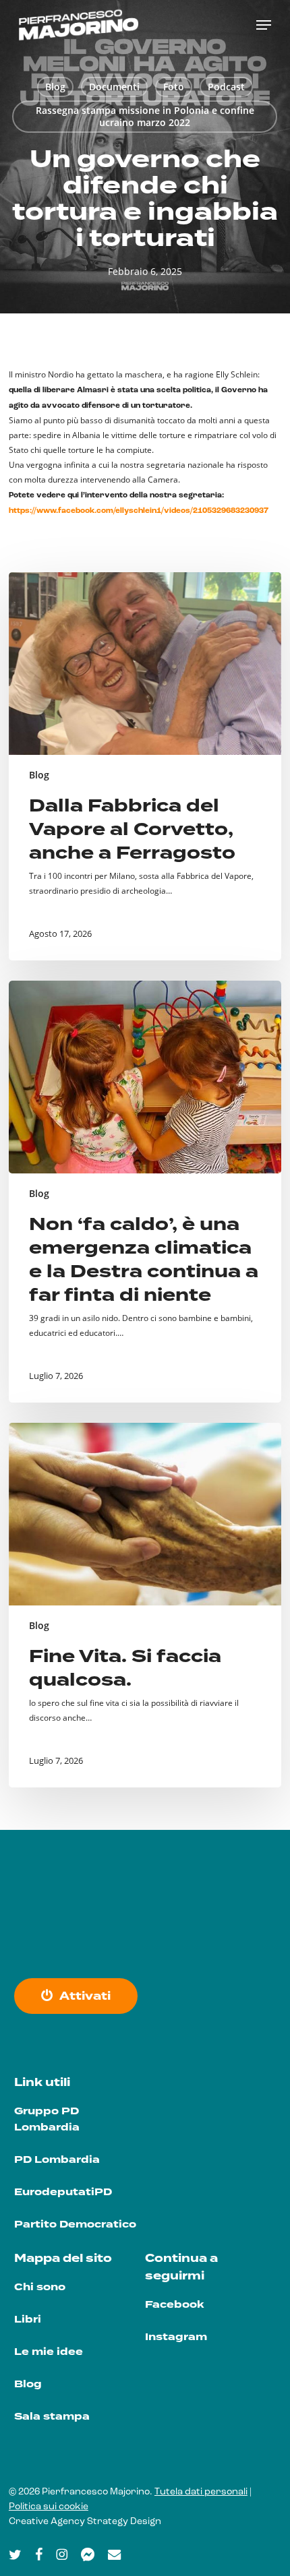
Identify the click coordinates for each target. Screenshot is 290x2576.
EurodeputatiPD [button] (63, 2192)
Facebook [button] (174, 2305)
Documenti (114, 87)
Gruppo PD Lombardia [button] (47, 2119)
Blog (55, 87)
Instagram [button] (176, 2337)
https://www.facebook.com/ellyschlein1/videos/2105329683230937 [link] (139, 511)
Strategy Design (124, 2522)
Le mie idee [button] (49, 2352)
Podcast (226, 87)
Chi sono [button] (40, 2287)
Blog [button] (28, 2384)
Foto (174, 87)
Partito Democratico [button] (75, 2225)
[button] (264, 25)
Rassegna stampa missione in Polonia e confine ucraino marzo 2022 (145, 116)
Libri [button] (28, 2320)
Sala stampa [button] (52, 2417)
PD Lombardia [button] (57, 2160)
